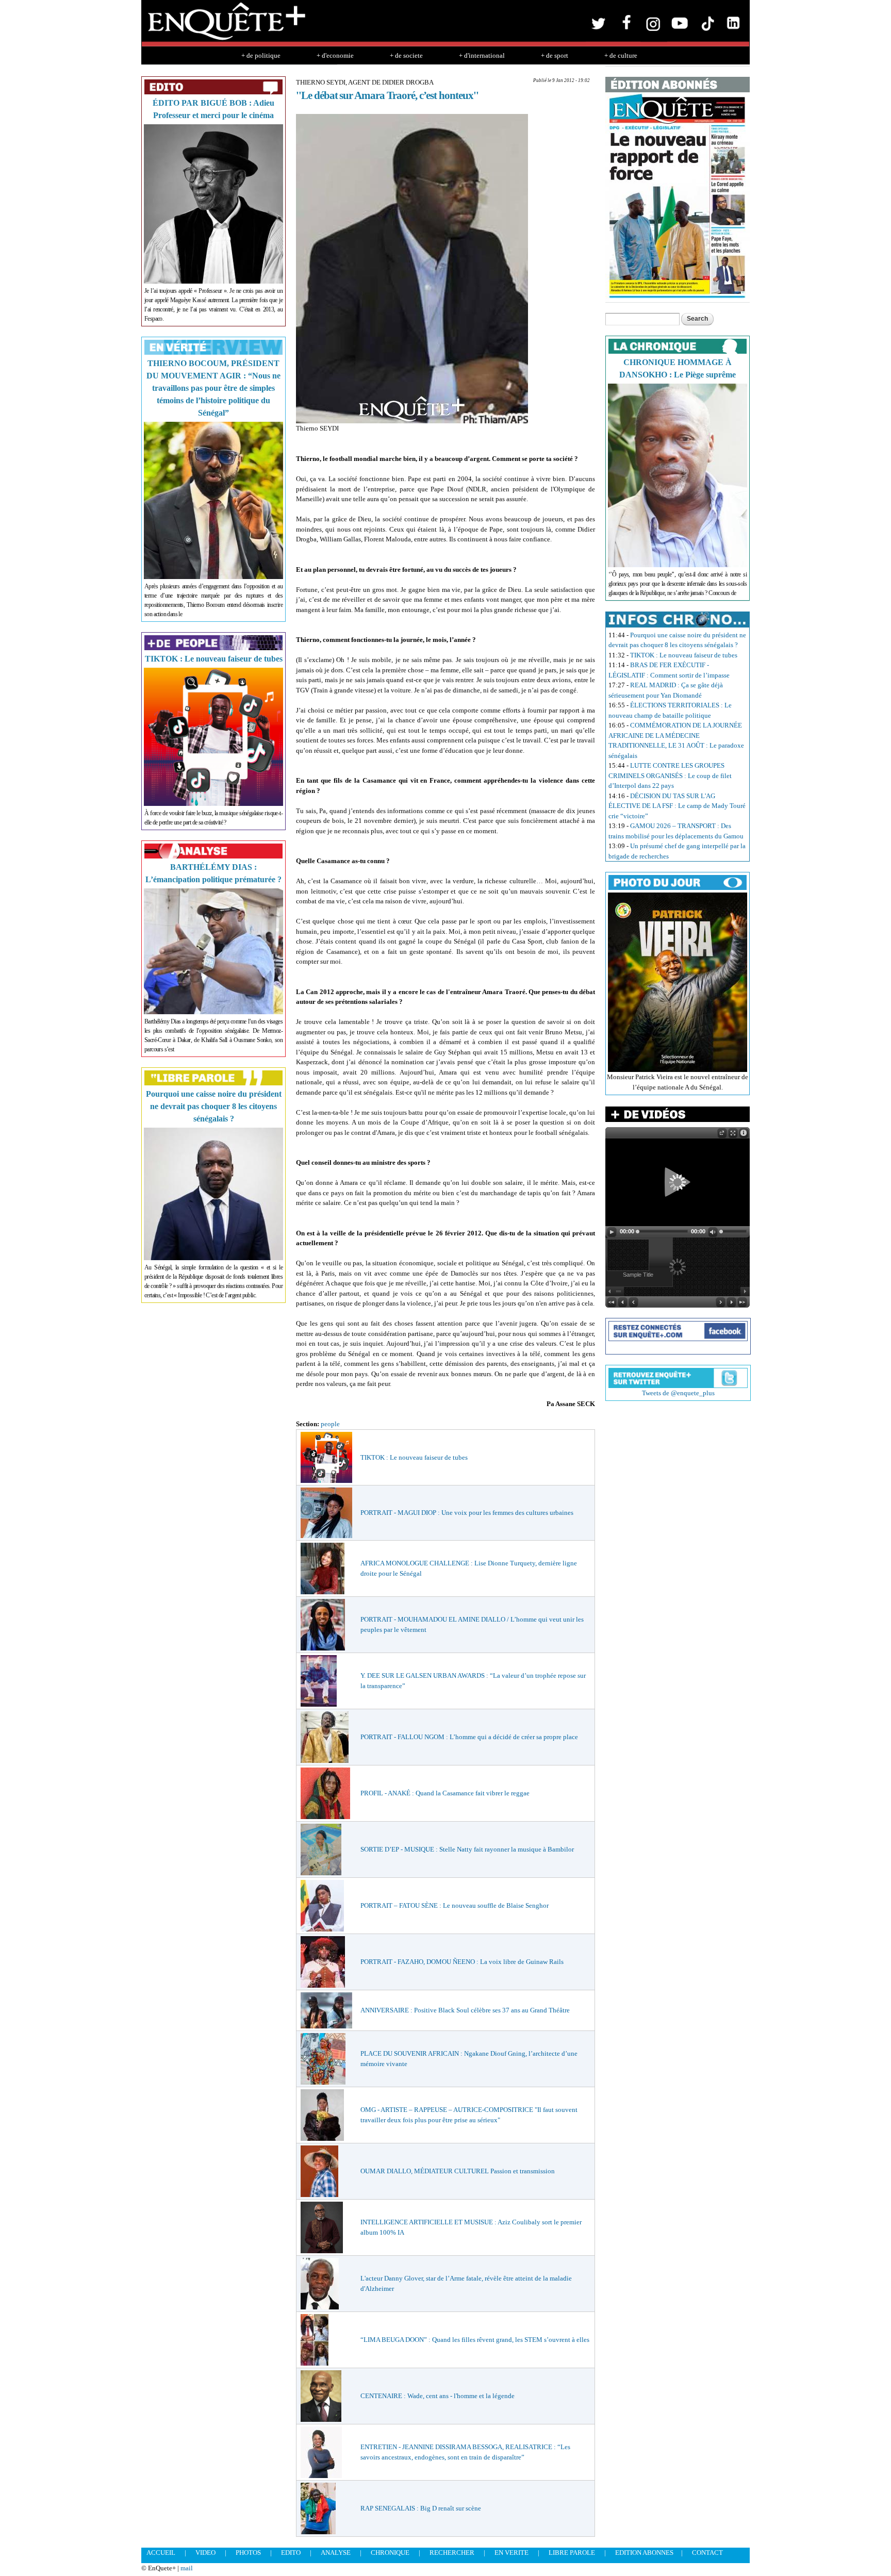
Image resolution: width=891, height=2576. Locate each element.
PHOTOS (248, 2553)
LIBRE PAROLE (572, 2553)
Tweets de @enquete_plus (678, 1393)
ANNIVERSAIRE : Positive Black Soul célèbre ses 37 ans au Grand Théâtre (465, 2010)
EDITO (291, 2553)
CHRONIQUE (390, 2553)
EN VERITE (511, 2553)
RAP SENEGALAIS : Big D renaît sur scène (421, 2508)
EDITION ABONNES (644, 2553)
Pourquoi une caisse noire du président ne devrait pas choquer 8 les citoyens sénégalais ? (214, 1106)
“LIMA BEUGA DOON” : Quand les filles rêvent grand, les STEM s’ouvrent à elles (475, 2340)
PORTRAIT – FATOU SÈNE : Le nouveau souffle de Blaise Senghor (455, 1905)
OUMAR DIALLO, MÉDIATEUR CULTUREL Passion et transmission (458, 2171)
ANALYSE (336, 2553)
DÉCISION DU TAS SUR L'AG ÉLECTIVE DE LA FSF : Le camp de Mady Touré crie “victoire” (677, 806)
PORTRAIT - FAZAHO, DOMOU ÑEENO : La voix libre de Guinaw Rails (462, 1962)
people (330, 1424)
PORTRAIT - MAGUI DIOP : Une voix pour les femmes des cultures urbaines (467, 1513)
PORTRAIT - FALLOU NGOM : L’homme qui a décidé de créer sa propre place (469, 1737)
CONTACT (707, 2553)
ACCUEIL (161, 2553)
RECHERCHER (452, 2553)
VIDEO (205, 2553)
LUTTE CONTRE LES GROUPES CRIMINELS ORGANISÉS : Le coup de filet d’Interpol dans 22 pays (670, 775)
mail (187, 2568)
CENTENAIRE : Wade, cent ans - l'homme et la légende (438, 2396)
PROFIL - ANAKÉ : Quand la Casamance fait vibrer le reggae (445, 1793)
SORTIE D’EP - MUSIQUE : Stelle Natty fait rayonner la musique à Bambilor (467, 1849)
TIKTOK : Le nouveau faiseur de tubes (214, 659)
